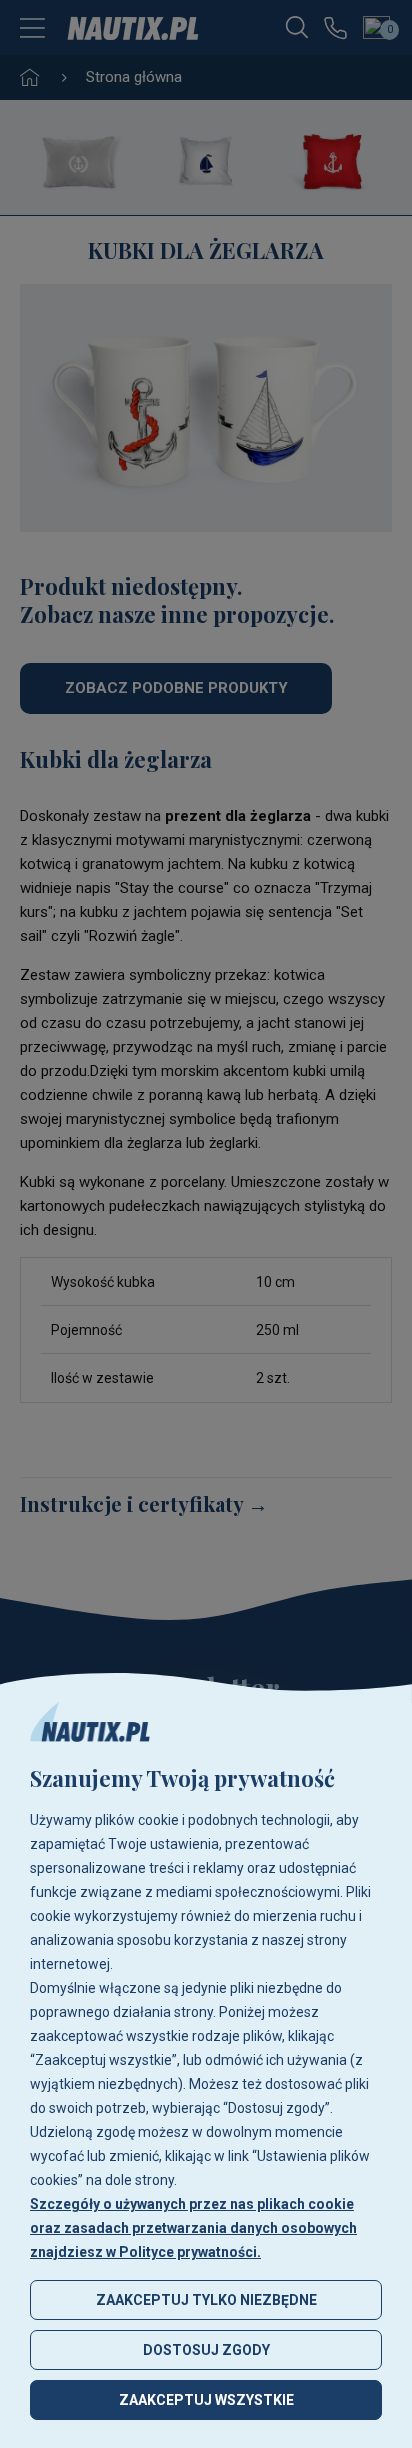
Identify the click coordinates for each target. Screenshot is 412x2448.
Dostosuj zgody (206, 2350)
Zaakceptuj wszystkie (206, 2400)
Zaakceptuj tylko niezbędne (206, 2300)
